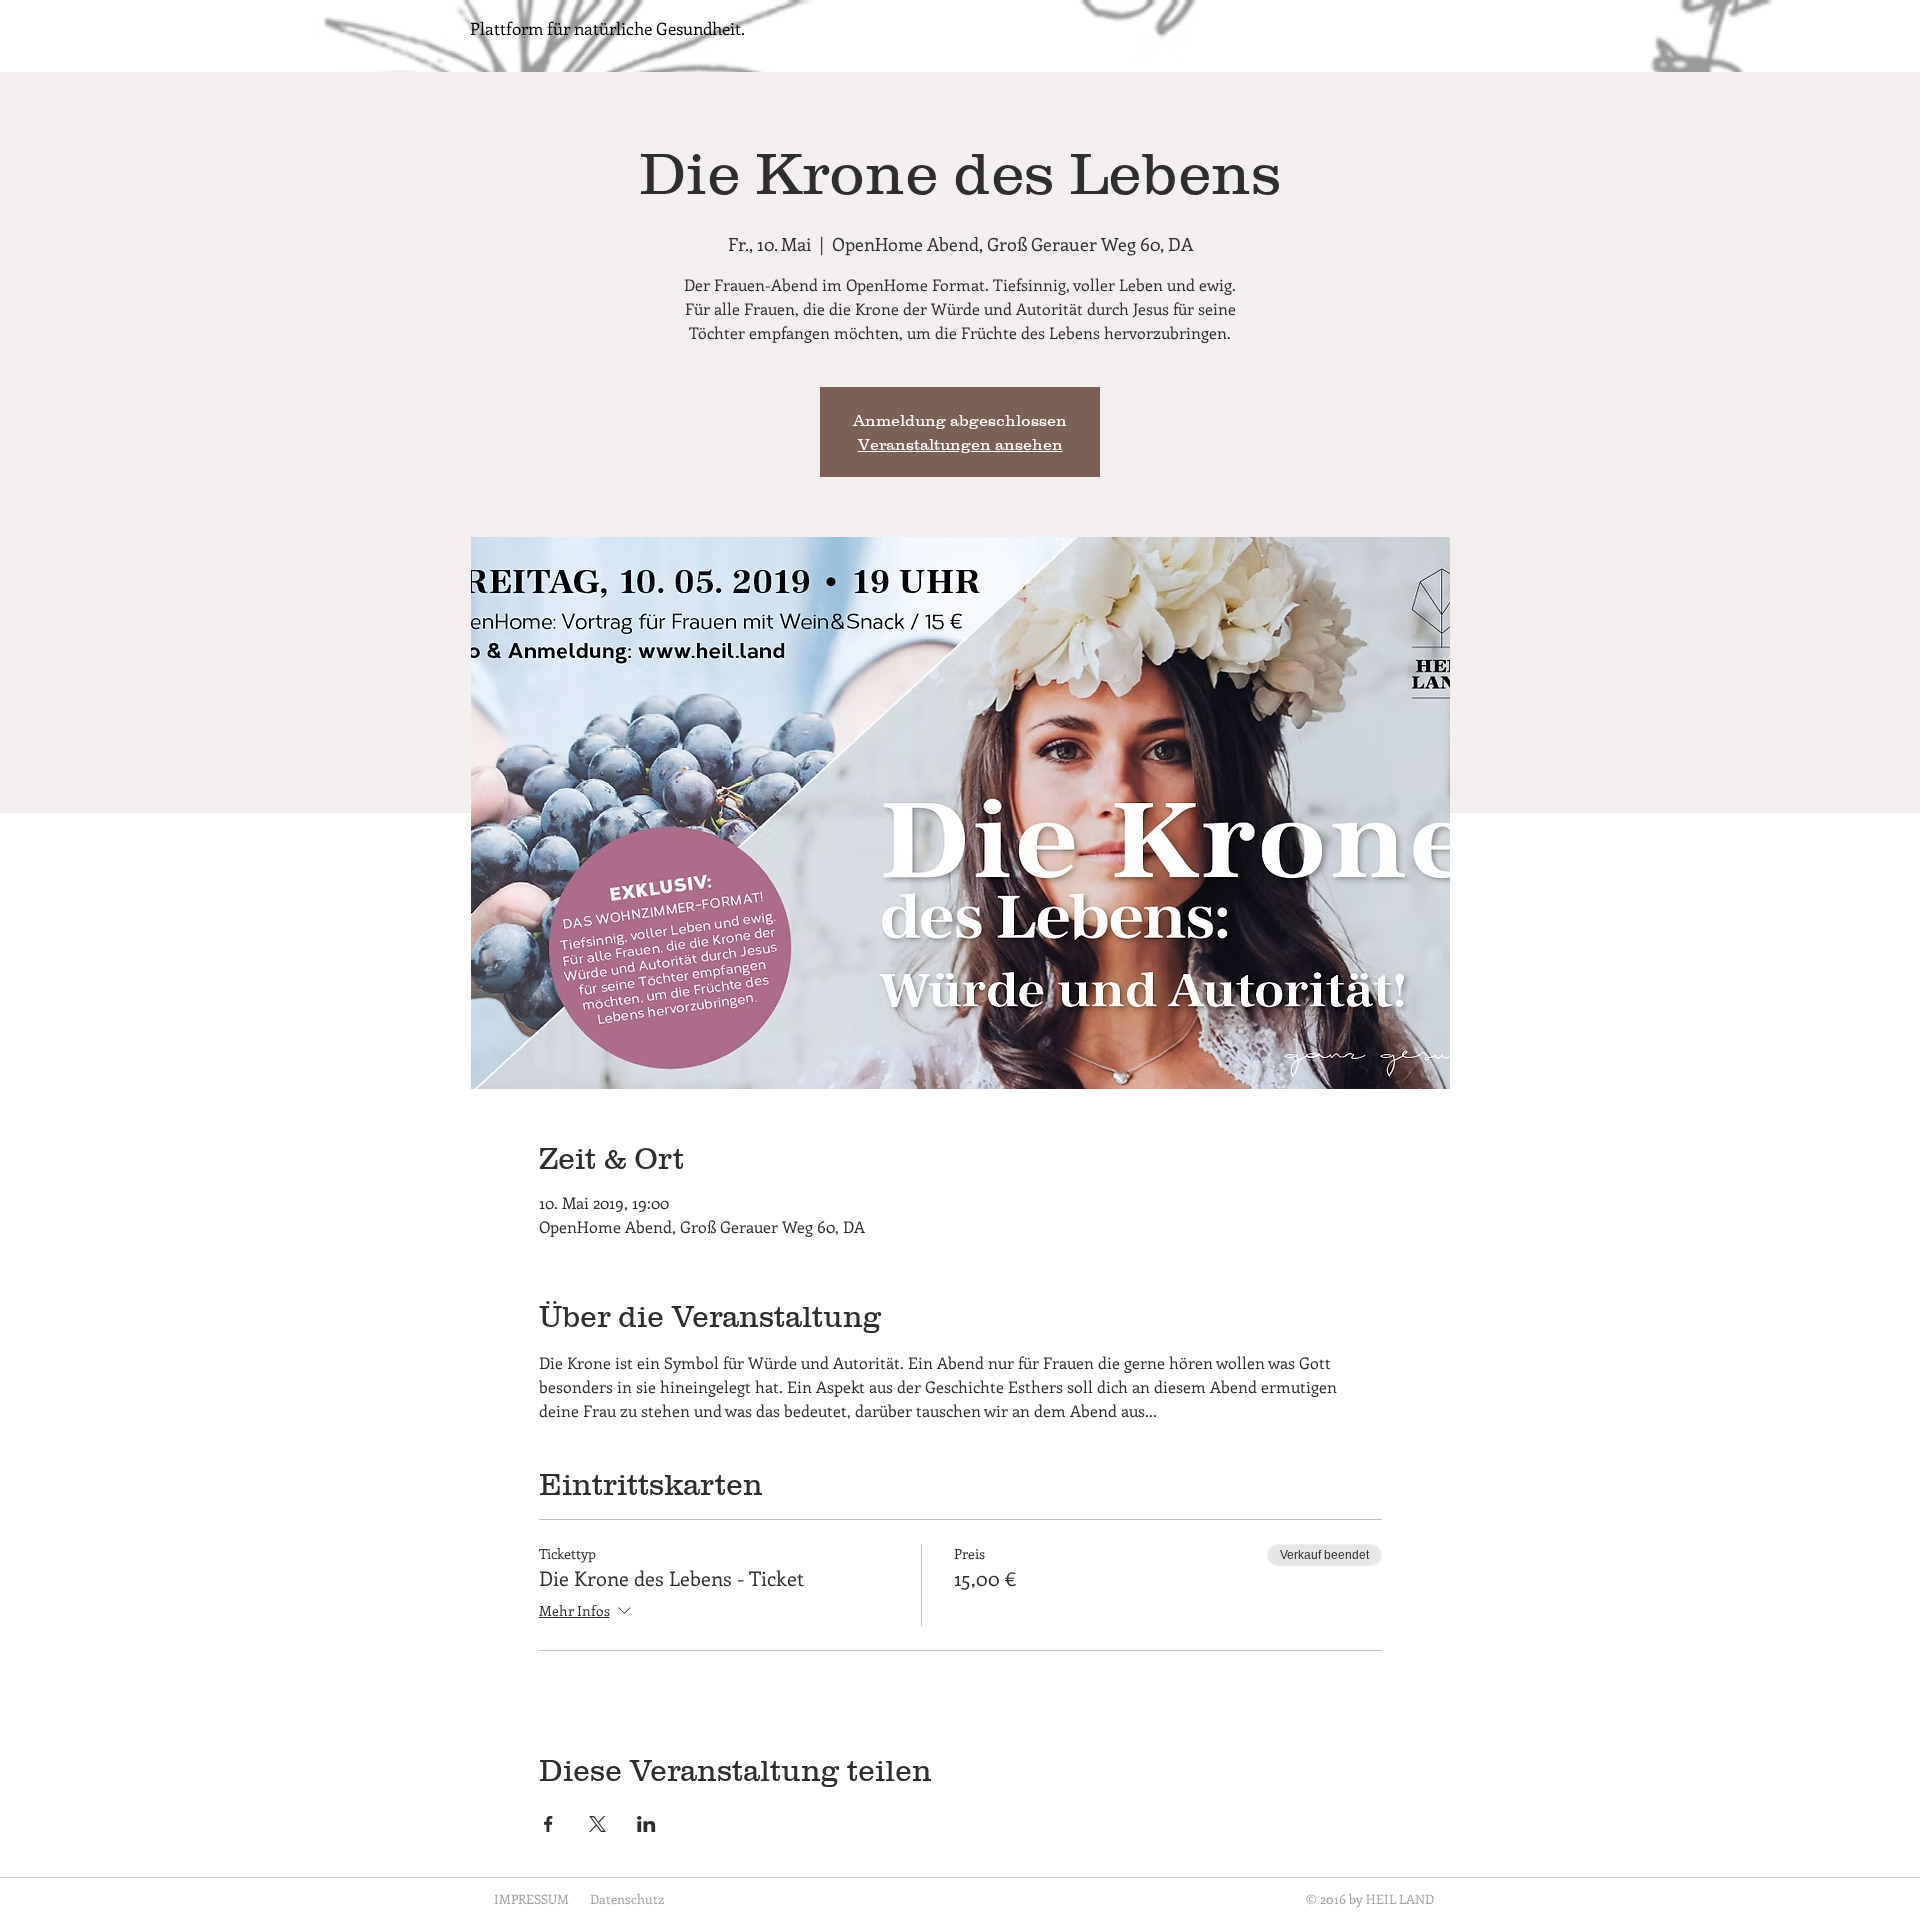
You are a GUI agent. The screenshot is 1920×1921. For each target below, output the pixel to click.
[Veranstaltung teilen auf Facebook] (548, 1824)
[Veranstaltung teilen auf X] (597, 1824)
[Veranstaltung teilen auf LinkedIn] (646, 1824)
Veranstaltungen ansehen (960, 444)
